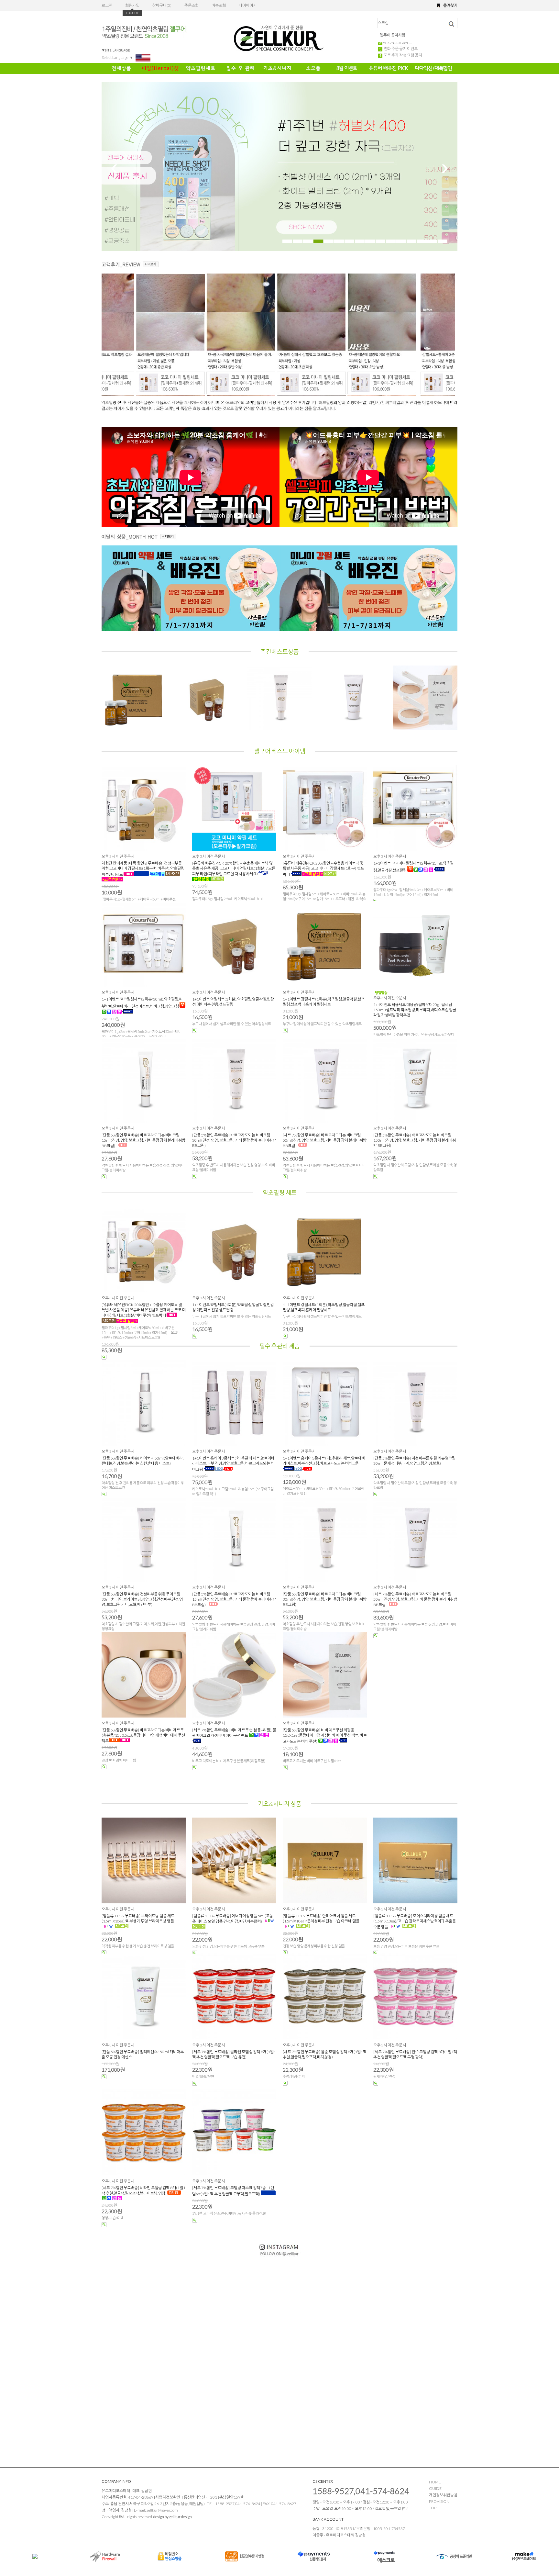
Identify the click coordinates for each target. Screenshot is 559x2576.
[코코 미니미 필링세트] (145, 393)
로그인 (107, 5)
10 (380, 241)
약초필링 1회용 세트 (399, 44)
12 (401, 241)
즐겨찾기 (450, 5)
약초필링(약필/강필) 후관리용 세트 (411, 50)
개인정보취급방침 (443, 2495)
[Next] (445, 169)
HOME (435, 2482)
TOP (433, 2508)
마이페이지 (248, 5)
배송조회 (219, 5)
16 (443, 241)
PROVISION (439, 2501)
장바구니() (162, 5)
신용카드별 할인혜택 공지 (403, 56)
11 (391, 241)
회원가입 (132, 5)
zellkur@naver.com (162, 2510)
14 (422, 241)
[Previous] (114, 169)
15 (432, 241)
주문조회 (192, 5)
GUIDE (435, 2488)
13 (411, 241)
